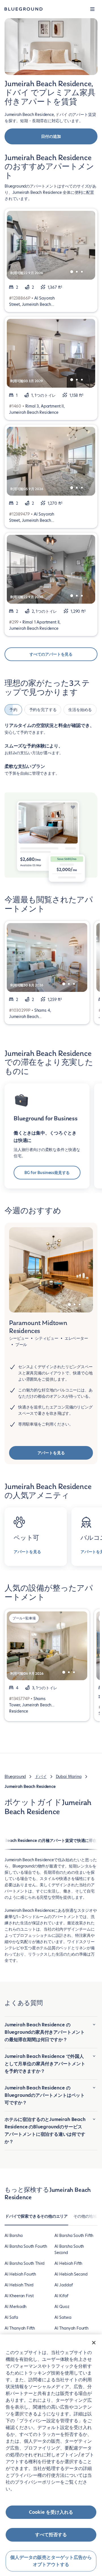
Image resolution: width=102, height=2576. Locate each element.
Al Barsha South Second (69, 2249)
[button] (92, 9)
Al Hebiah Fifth (68, 2263)
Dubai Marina (69, 1777)
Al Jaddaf (63, 2285)
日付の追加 (51, 136)
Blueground (15, 1777)
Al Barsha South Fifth (74, 2236)
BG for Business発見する (47, 1173)
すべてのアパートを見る (51, 654)
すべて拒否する (51, 2535)
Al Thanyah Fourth (71, 2328)
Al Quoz (62, 2307)
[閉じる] (94, 2343)
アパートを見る (51, 1453)
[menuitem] (36, 2219)
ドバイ (41, 1777)
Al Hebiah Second (71, 2274)
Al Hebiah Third (19, 2285)
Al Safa (11, 2317)
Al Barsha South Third (25, 2263)
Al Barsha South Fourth (26, 2246)
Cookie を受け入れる (51, 2512)
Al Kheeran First (19, 2296)
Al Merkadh (15, 2307)
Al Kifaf (61, 2296)
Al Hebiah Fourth (20, 2274)
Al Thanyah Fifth (20, 2328)
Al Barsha (13, 2236)
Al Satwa (63, 2317)
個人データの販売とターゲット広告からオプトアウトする (51, 2561)
